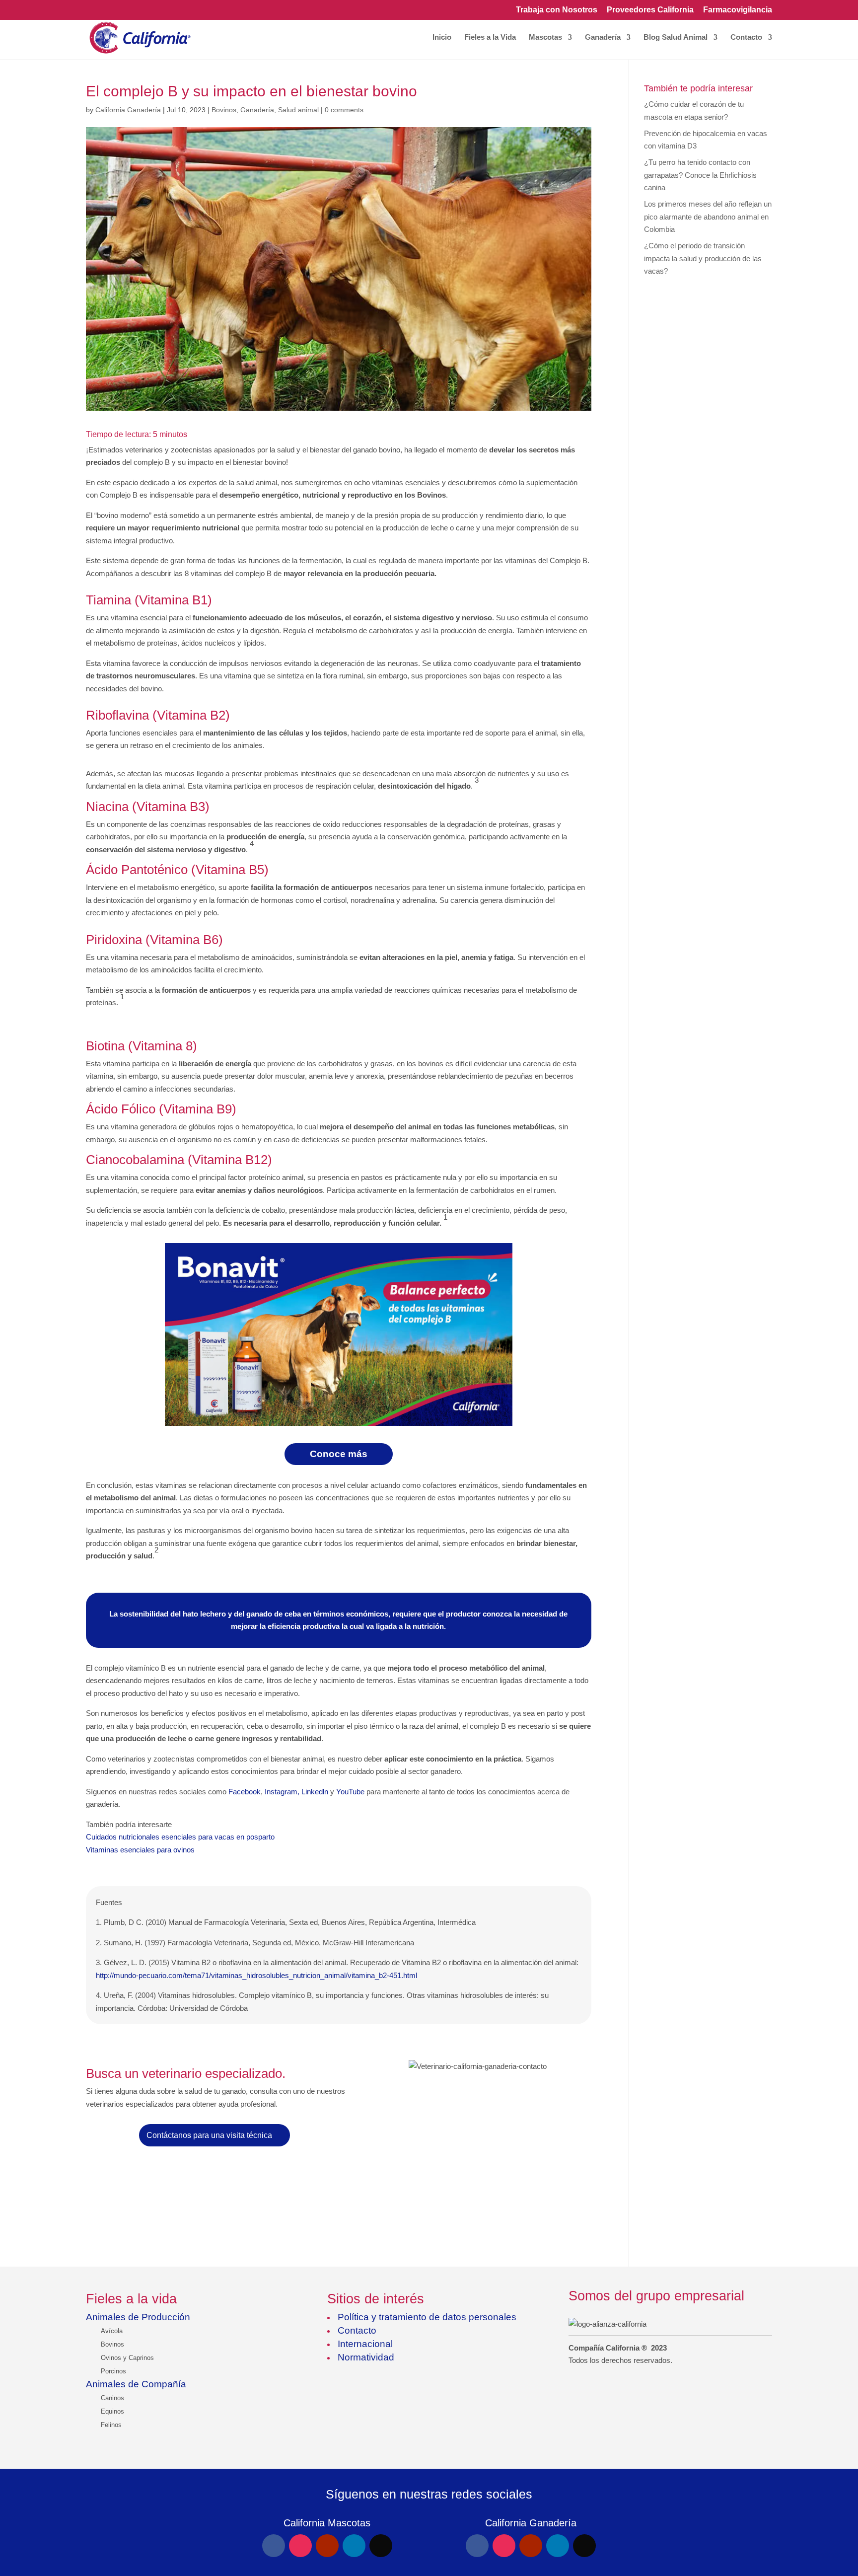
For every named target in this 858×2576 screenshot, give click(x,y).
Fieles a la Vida (490, 37)
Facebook (245, 1792)
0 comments (344, 110)
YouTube (350, 1792)
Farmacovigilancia (738, 10)
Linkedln (315, 1792)
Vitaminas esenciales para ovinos (140, 1850)
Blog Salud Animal (676, 37)
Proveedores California (650, 10)
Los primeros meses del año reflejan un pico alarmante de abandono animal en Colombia (708, 217)
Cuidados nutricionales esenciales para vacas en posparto (180, 1837)
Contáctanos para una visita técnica (209, 2135)
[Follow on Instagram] (300, 2546)
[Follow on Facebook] (274, 2546)
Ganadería (603, 37)
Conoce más (339, 1454)
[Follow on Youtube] (327, 2546)
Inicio (442, 37)
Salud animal (298, 110)
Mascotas (545, 37)
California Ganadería (128, 110)
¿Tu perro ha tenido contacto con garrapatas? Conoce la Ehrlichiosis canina (700, 175)
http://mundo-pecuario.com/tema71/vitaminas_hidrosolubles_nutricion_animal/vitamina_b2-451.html (256, 1975)
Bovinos (224, 110)
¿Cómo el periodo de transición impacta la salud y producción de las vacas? (703, 258)
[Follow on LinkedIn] (354, 2546)
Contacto (746, 37)
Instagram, (282, 1792)
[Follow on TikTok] (381, 2546)
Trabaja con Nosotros (557, 10)
